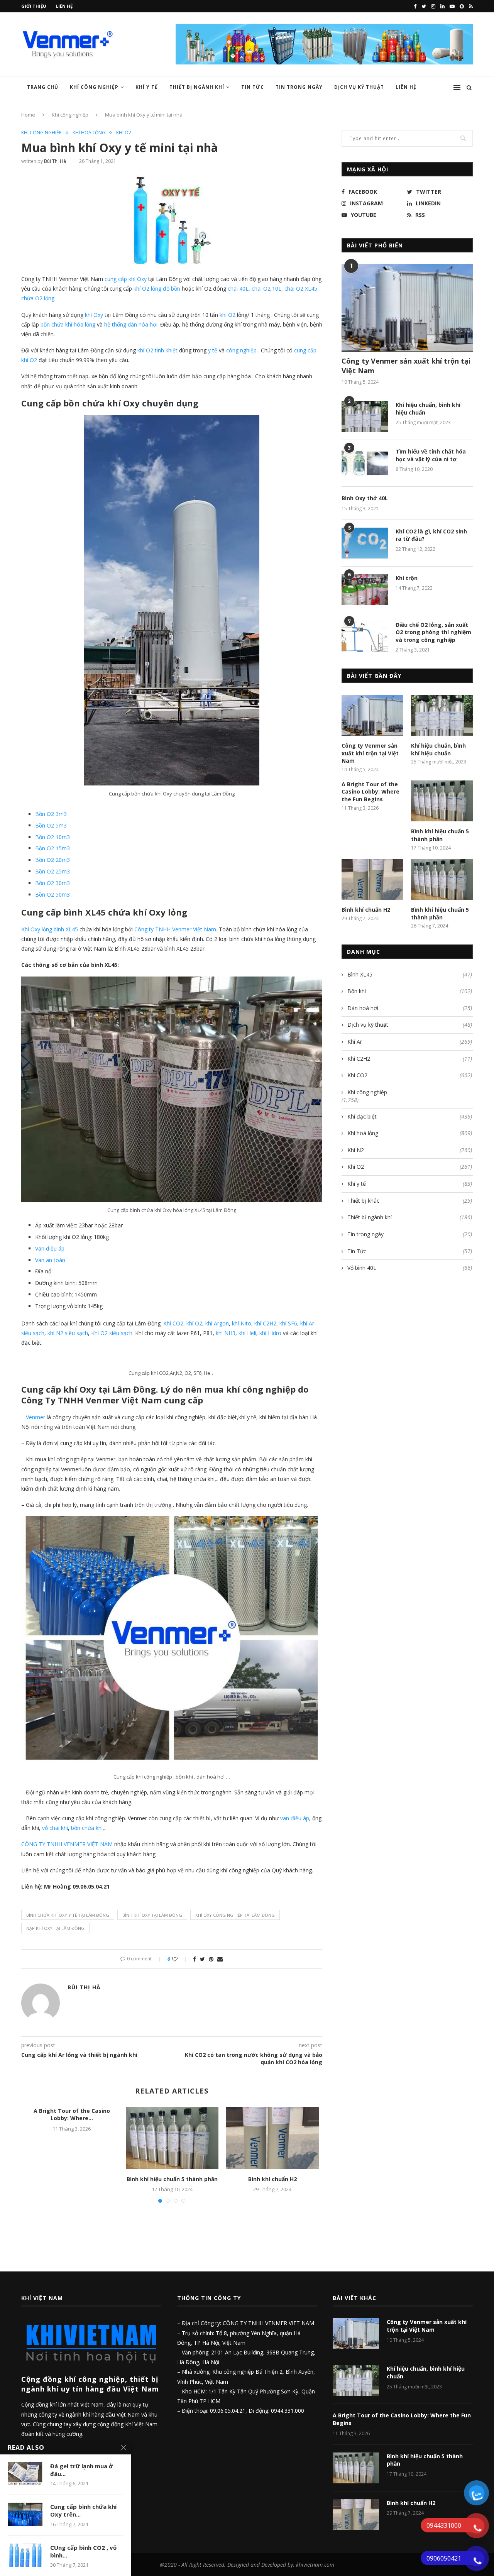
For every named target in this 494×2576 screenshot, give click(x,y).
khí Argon (217, 1323)
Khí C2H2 (410, 1059)
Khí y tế (147, 87)
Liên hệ (64, 6)
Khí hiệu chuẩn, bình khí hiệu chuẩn (428, 409)
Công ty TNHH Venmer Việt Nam (175, 929)
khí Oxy (94, 315)
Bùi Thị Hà (55, 161)
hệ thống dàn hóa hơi (131, 324)
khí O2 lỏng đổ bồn (157, 289)
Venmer (36, 1417)
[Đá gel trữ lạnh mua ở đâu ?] (25, 2474)
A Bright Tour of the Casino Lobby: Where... (72, 2115)
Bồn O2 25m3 (52, 871)
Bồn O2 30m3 (52, 883)
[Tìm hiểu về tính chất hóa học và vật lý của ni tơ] (365, 463)
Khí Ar (410, 1042)
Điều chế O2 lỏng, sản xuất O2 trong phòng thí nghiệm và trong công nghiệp (433, 632)
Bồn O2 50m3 (52, 894)
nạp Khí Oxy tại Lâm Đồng (55, 1928)
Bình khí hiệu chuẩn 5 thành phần (172, 2179)
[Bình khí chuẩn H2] (272, 2138)
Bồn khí (410, 991)
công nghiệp (241, 350)
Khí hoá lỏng (89, 133)
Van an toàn (50, 1260)
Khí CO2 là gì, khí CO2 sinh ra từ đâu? (431, 535)
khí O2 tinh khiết (157, 350)
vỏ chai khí (55, 1828)
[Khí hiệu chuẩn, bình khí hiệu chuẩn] (365, 416)
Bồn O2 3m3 (51, 814)
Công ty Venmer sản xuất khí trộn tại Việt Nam (406, 366)
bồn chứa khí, (88, 1828)
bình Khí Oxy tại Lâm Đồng (152, 1915)
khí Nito (242, 1323)
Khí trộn (407, 578)
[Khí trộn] (365, 590)
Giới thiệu (34, 6)
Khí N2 (410, 1150)
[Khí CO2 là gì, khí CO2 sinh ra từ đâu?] (365, 543)
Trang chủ (43, 87)
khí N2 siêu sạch (67, 1333)
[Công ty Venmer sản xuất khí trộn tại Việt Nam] (407, 308)
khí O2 (228, 315)
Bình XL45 (410, 974)
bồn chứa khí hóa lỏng (68, 324)
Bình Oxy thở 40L (365, 498)
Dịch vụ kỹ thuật (359, 87)
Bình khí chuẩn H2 (272, 2179)
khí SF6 (288, 1323)
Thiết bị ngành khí (197, 87)
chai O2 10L (266, 289)
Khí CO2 (173, 1323)
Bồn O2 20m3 (52, 860)
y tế (213, 350)
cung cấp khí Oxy (126, 279)
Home (28, 115)
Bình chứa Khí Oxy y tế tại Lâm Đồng (68, 1915)
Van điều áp (50, 1248)
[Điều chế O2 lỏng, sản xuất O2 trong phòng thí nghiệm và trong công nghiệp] (365, 636)
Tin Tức (253, 87)
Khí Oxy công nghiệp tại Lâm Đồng (235, 1915)
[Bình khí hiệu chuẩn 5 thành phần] (172, 2138)
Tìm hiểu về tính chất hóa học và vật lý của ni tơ (431, 455)
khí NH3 (226, 1333)
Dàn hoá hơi (410, 1008)
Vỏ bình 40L (410, 1268)
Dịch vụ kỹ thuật (410, 1025)
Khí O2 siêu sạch (112, 1333)
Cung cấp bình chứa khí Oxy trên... (83, 2510)
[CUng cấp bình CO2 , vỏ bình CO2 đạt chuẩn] (25, 2555)
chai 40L (238, 289)
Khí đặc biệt (410, 1116)
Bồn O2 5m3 (51, 825)
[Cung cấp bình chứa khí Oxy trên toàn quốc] (25, 2514)
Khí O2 (124, 133)
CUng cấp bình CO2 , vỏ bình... (83, 2551)
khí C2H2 (265, 1323)
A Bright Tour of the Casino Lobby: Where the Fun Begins (370, 792)
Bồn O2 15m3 (52, 848)
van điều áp (295, 1818)
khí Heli (247, 1333)
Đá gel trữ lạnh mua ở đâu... (81, 2470)
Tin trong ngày (299, 87)
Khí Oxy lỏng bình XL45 (50, 929)
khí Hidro (270, 1333)
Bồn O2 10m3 (52, 837)
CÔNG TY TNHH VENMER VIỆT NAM (67, 1844)
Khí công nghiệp (94, 87)
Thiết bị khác (410, 1201)
